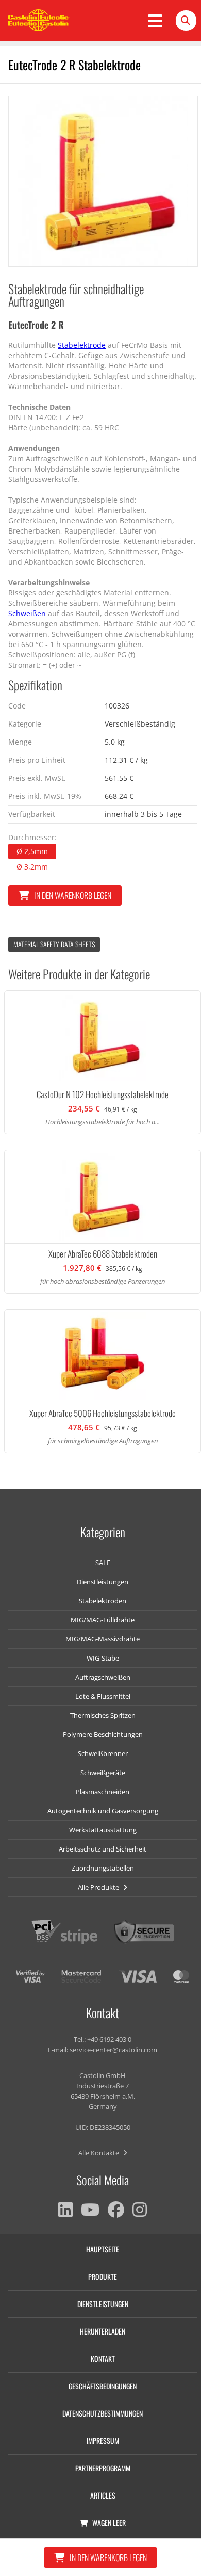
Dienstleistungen (103, 1582)
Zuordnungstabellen (103, 1868)
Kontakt (103, 2358)
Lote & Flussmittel (103, 1696)
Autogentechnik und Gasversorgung (103, 1811)
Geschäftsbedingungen (103, 2386)
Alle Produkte (99, 1887)
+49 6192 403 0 (109, 2039)
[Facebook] (116, 2210)
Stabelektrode (82, 345)
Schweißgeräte (103, 1773)
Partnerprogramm (103, 2468)
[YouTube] (90, 2210)
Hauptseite (103, 2249)
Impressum (103, 2441)
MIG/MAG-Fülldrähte (103, 1620)
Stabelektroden (103, 1601)
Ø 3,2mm (32, 867)
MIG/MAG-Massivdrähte (103, 1639)
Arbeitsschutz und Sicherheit (103, 1849)
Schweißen (27, 613)
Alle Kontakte (99, 2153)
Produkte (103, 2276)
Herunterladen (103, 2331)
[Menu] (155, 21)
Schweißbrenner (103, 1753)
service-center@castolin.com (113, 2050)
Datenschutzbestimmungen (103, 2413)
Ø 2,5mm (32, 851)
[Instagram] (140, 2210)
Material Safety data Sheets (54, 944)
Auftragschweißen (103, 1677)
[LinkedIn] (65, 2210)
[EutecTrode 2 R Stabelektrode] (103, 181)
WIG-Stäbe (103, 1658)
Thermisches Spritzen (103, 1715)
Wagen (109, 2523)
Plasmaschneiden (103, 1792)
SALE (103, 1563)
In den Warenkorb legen (73, 895)
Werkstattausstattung (103, 1830)
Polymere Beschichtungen (103, 1734)
